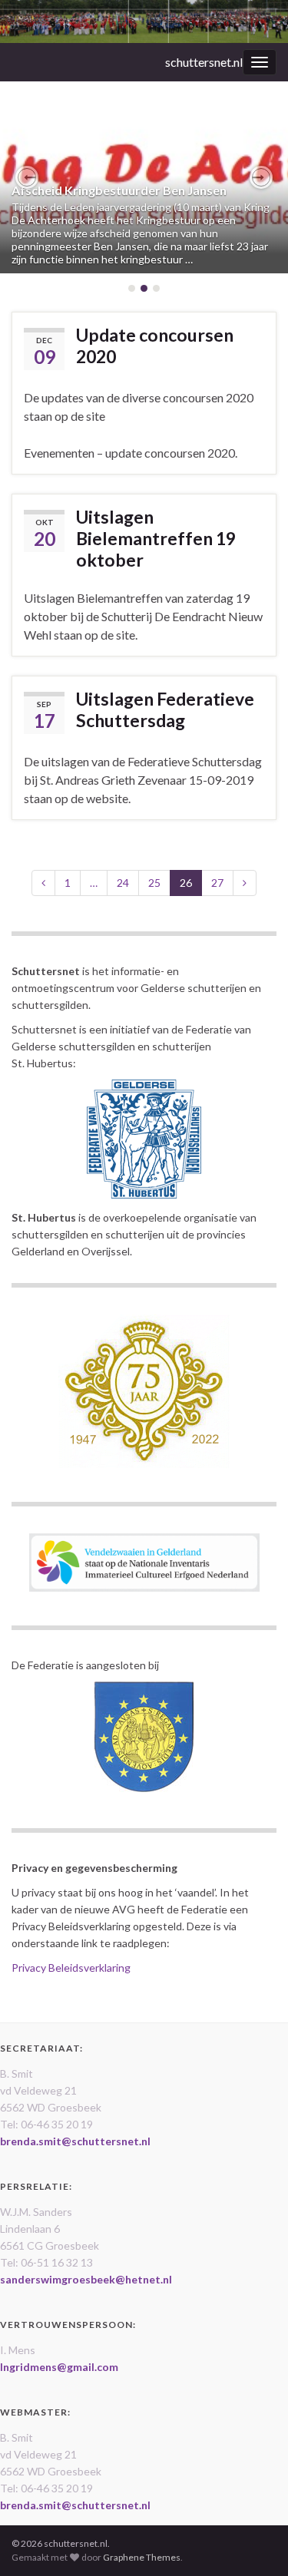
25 (154, 883)
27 (217, 883)
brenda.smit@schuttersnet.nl (75, 2141)
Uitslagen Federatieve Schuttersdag (165, 709)
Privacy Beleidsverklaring (71, 1968)
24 (123, 883)
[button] (27, 177)
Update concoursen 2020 (155, 346)
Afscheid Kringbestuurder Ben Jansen (119, 190)
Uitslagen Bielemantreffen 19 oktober (156, 538)
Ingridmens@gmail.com (59, 2367)
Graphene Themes (142, 2557)
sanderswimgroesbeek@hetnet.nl (86, 2279)
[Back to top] (253, 2541)
